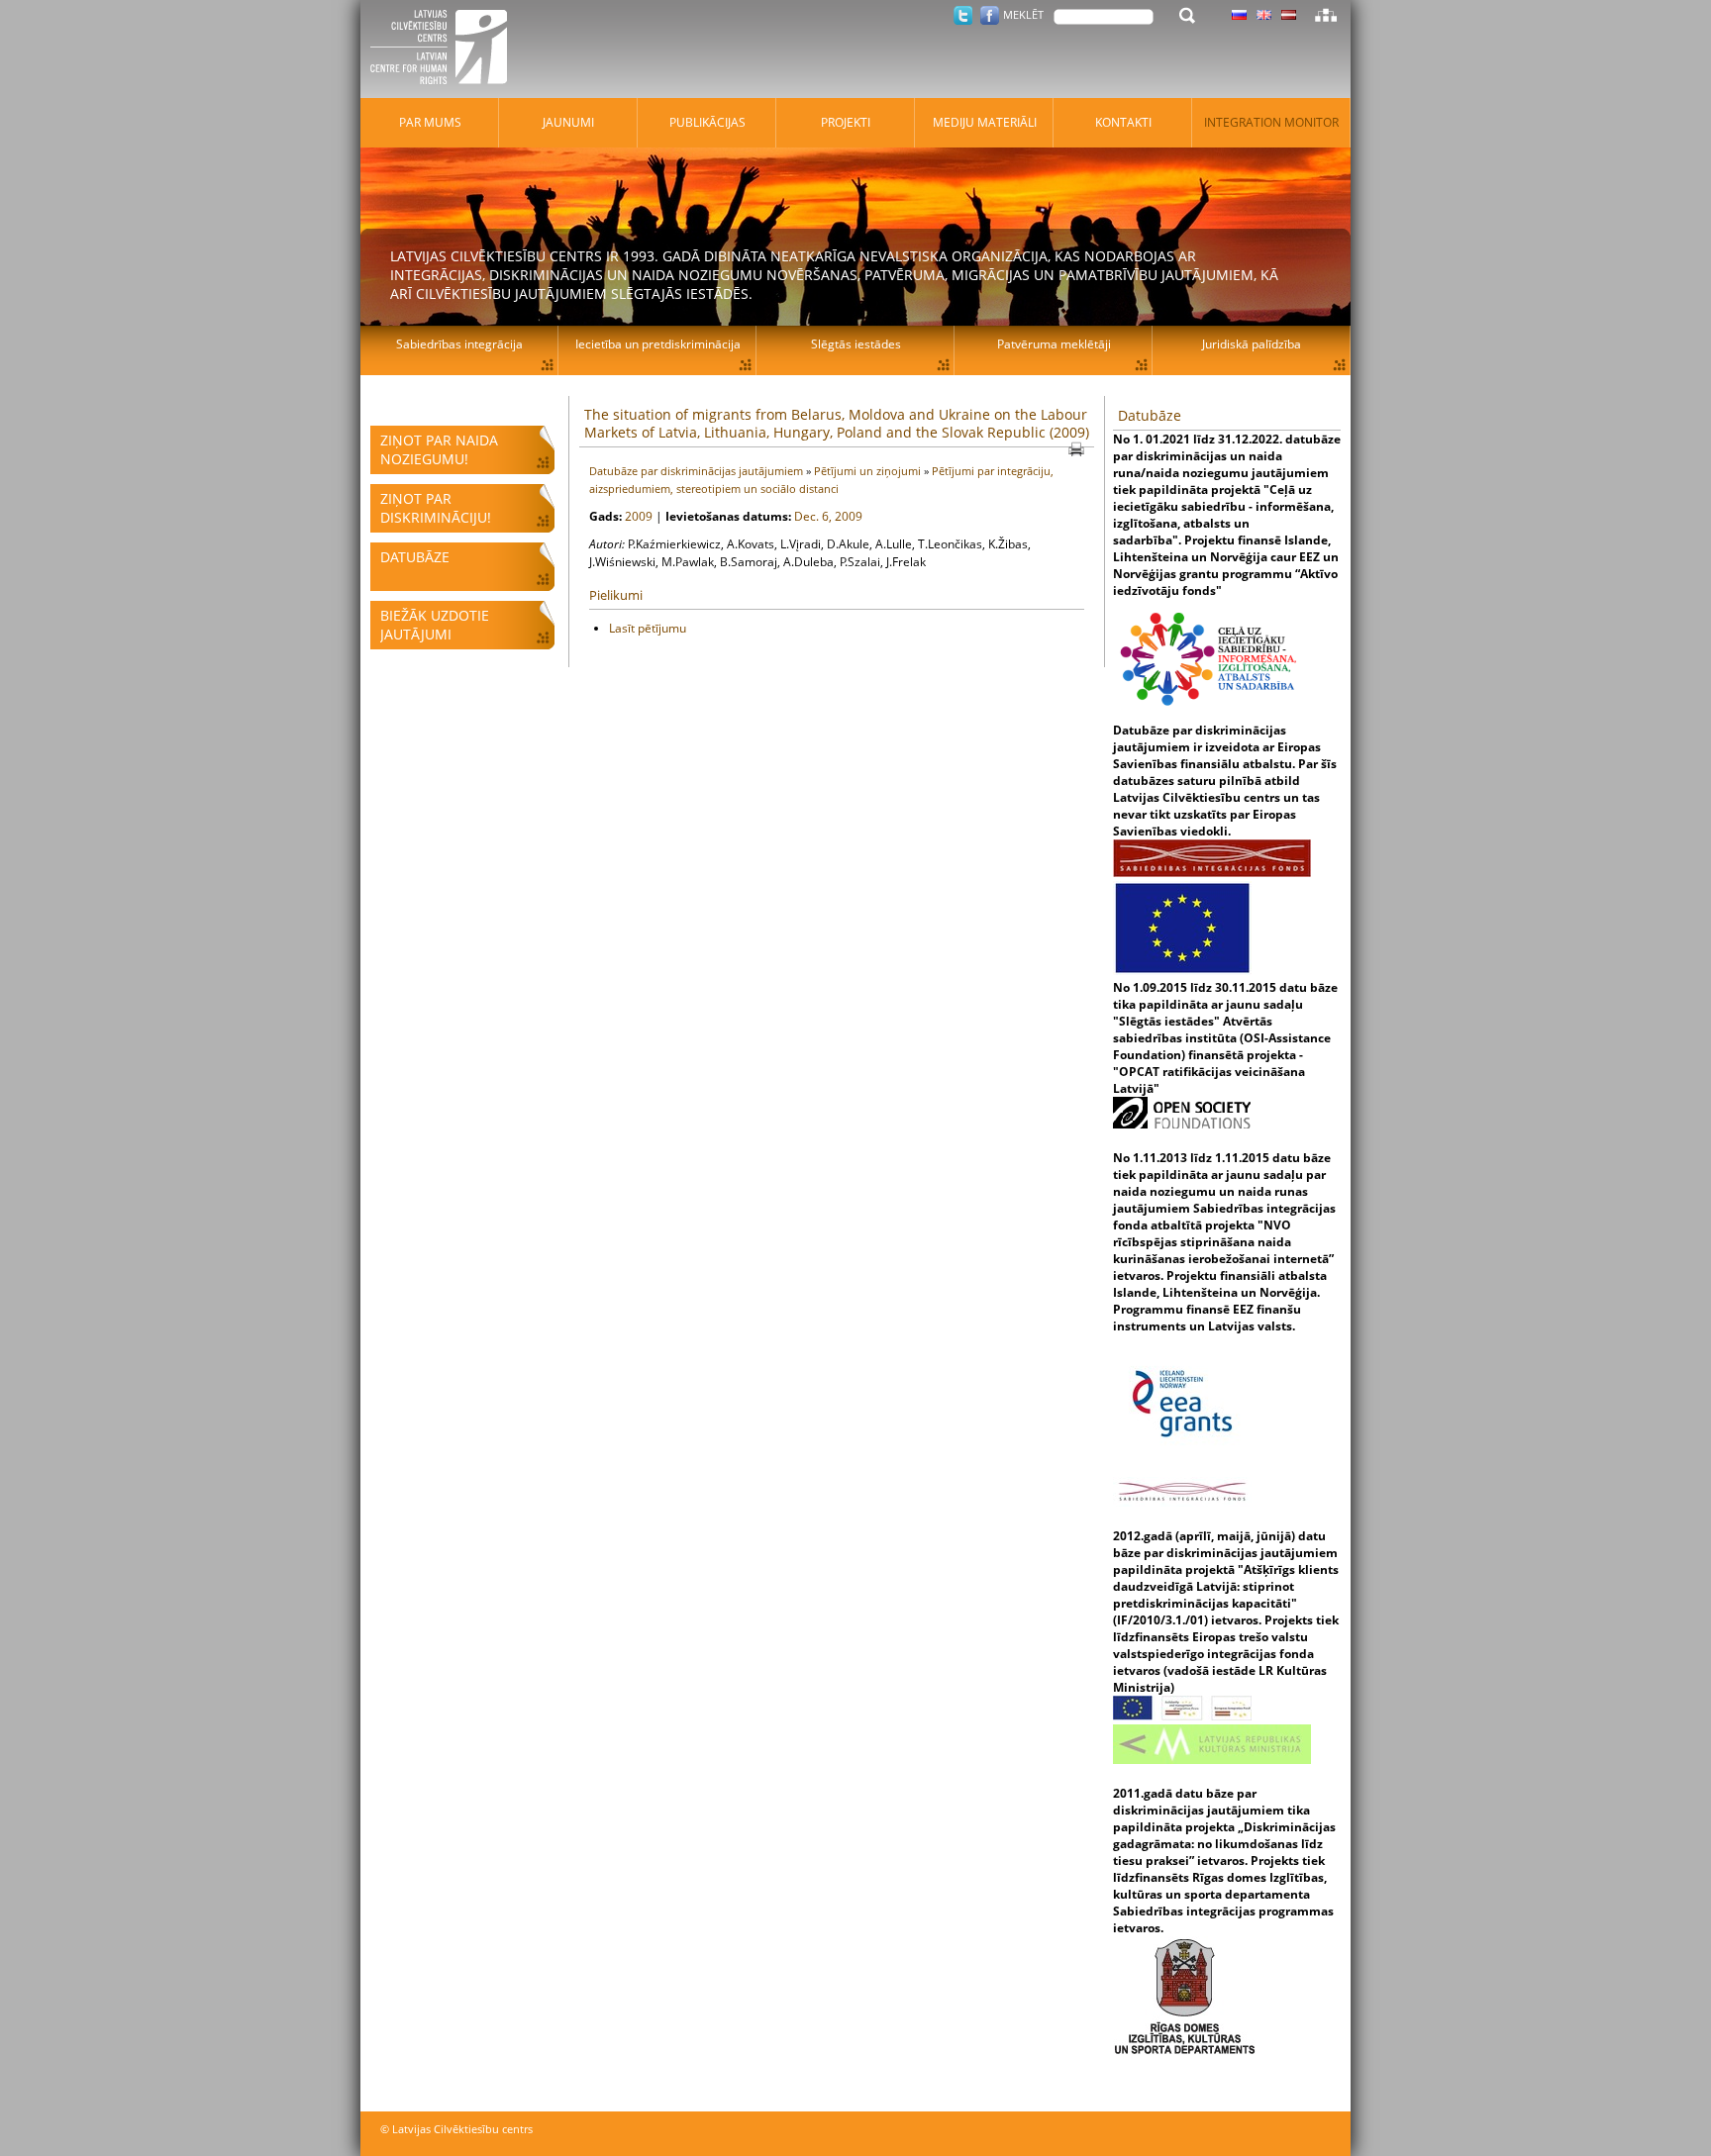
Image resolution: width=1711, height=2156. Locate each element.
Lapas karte (1326, 15)
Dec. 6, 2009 (828, 516)
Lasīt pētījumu (648, 628)
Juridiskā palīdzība (1252, 344)
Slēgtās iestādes (856, 344)
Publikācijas (707, 122)
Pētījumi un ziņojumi (869, 471)
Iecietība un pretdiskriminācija (658, 344)
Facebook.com (990, 15)
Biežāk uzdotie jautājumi (435, 625)
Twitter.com (963, 15)
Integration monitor (1271, 122)
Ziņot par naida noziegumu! (439, 449)
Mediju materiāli (985, 122)
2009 (640, 516)
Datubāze (415, 557)
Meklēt (1023, 14)
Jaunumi (568, 122)
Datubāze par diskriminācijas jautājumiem (698, 471)
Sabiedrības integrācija (459, 344)
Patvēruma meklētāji (1054, 344)
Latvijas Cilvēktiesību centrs (445, 49)
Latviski (1289, 15)
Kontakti (1123, 122)
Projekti (846, 122)
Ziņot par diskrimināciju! (436, 508)
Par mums (430, 122)
